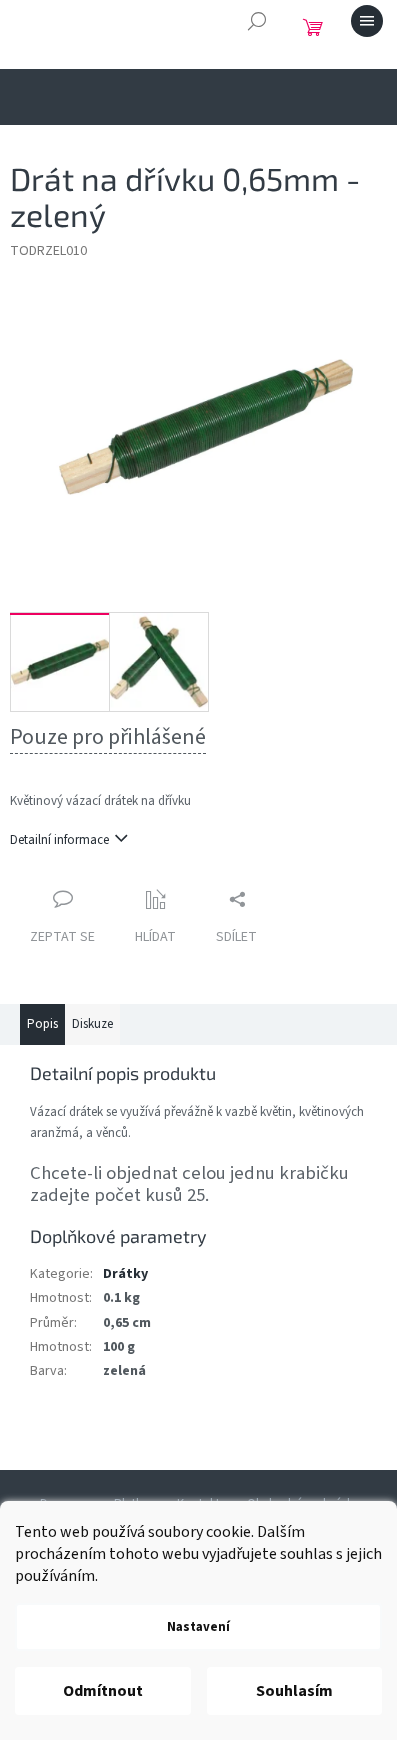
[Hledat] (257, 21)
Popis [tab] (42, 1024)
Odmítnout (103, 1691)
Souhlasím (294, 1691)
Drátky (125, 1274)
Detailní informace (59, 840)
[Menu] (367, 21)
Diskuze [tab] (92, 1024)
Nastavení (198, 1627)
